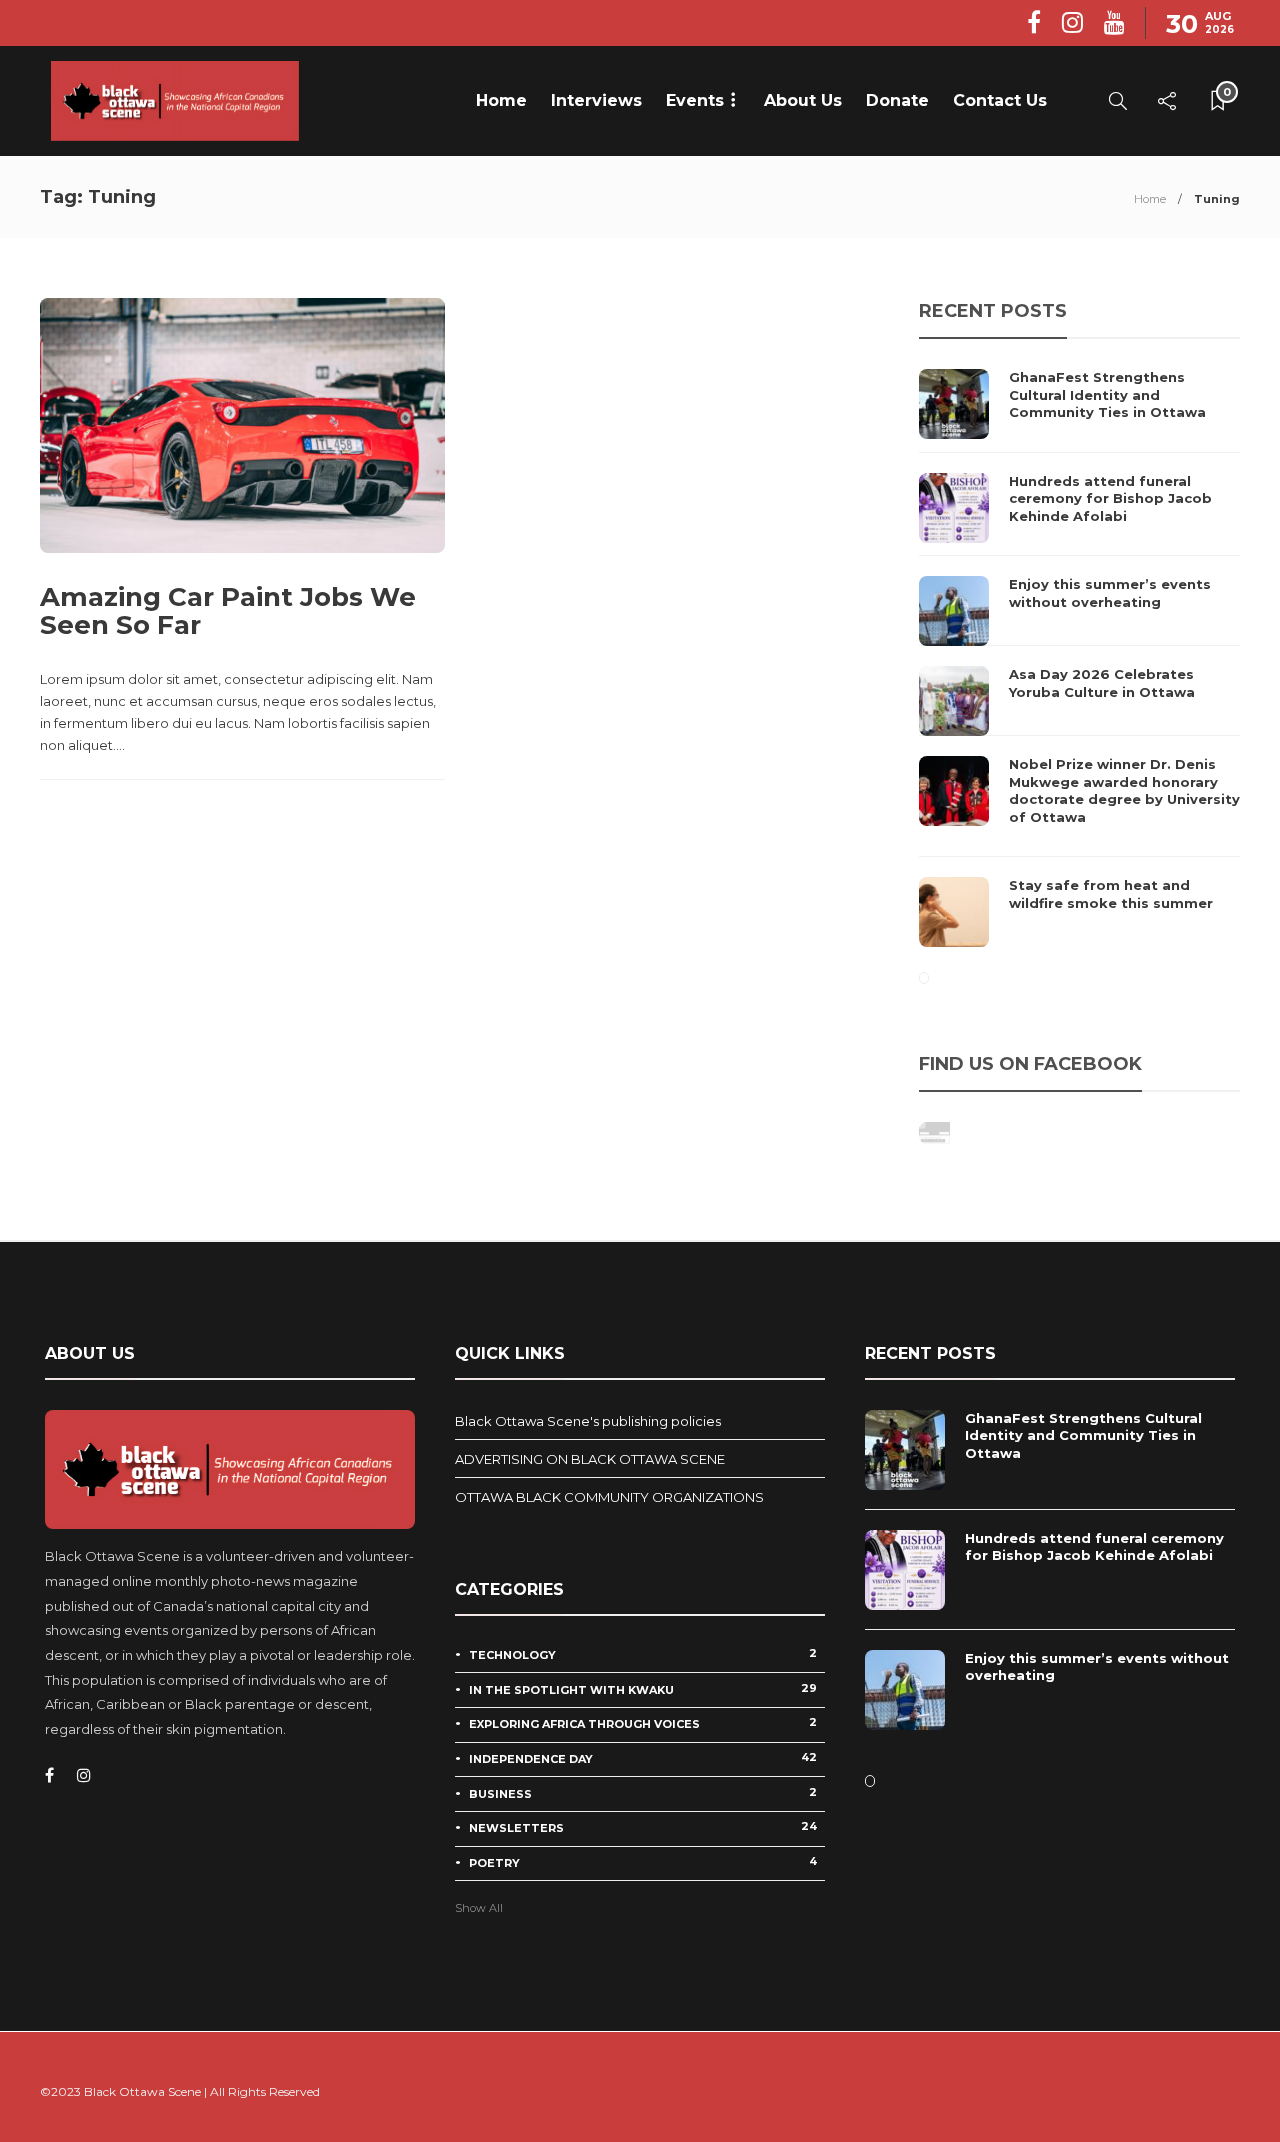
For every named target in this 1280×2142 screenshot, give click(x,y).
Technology (643, 1654)
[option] (1079, 658)
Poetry (643, 1862)
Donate (897, 100)
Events (695, 100)
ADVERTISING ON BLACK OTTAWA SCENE (590, 1459)
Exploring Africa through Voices (643, 1723)
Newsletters (643, 1827)
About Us (803, 100)
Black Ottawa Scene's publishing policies (588, 1421)
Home (501, 100)
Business (643, 1793)
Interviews (596, 100)
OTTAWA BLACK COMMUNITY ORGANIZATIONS (609, 1497)
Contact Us (1000, 100)
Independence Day (643, 1758)
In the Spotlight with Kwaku (643, 1689)
